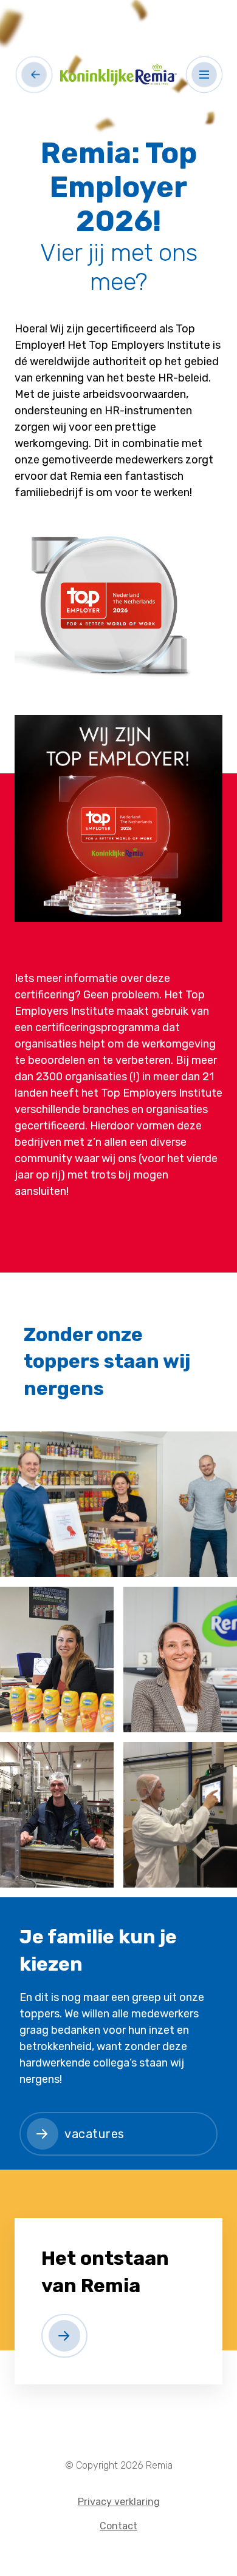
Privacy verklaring (119, 2502)
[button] (204, 74)
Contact (118, 2526)
